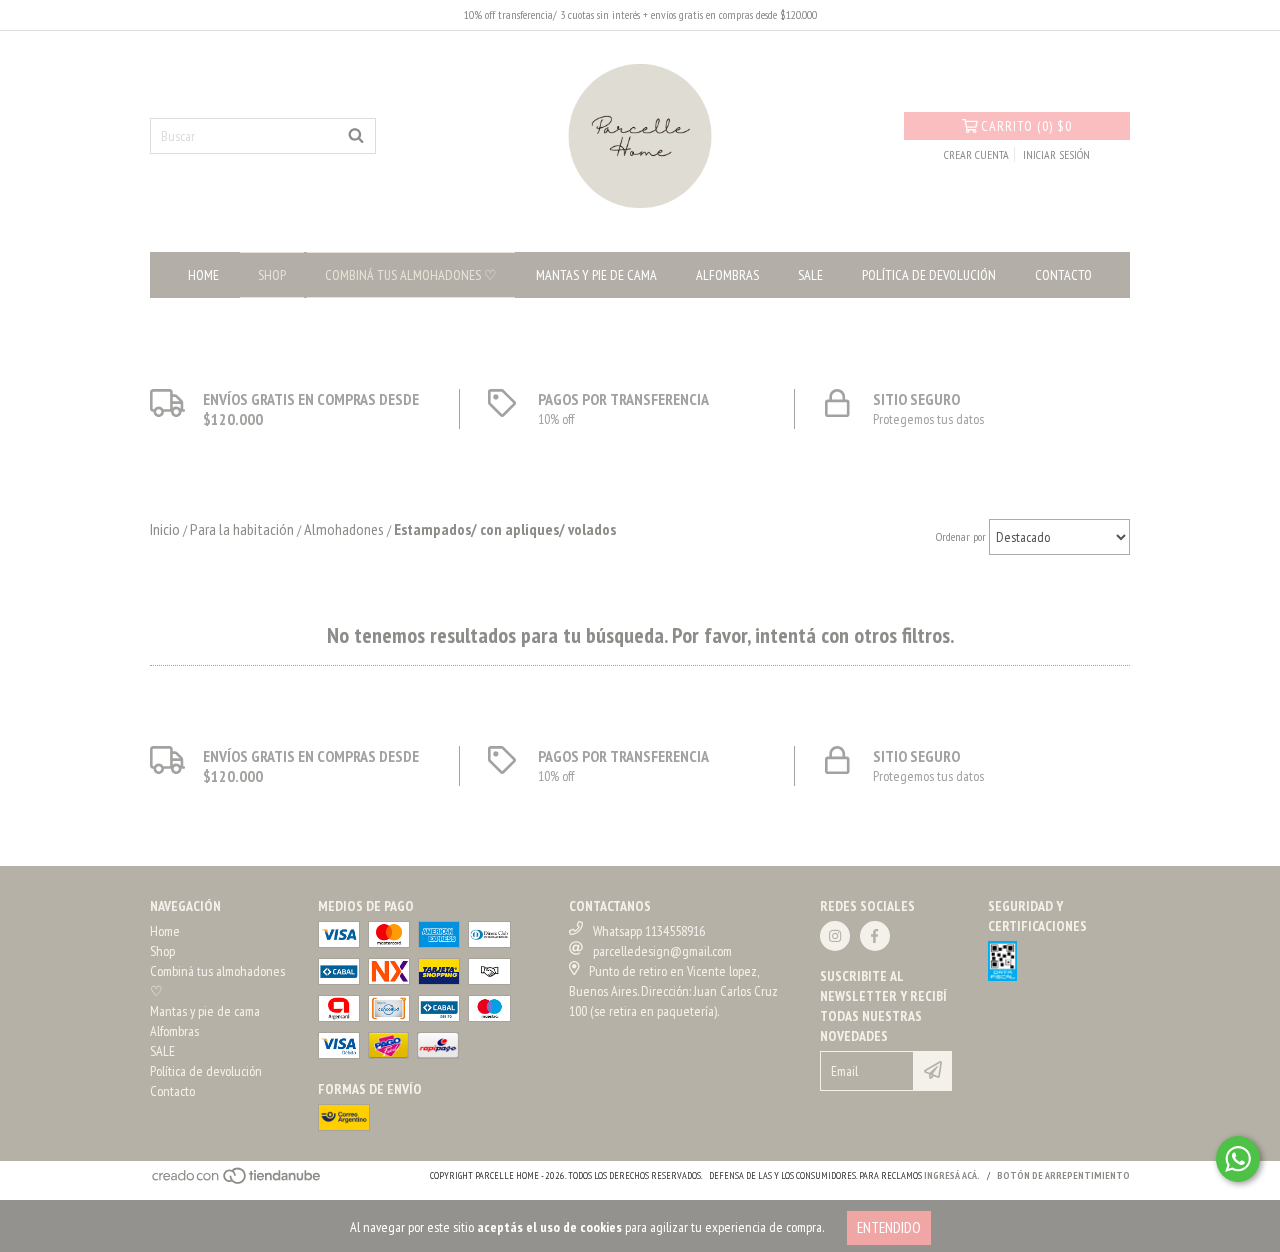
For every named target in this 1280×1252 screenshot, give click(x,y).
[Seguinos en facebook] (875, 936)
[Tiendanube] (237, 1181)
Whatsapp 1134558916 (649, 931)
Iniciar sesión (1056, 154)
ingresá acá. (952, 1175)
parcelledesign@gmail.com (662, 951)
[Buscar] (356, 136)
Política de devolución (929, 275)
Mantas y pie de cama (596, 275)
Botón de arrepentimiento (1063, 1175)
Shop (272, 275)
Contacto (1063, 275)
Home (203, 275)
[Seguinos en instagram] (835, 936)
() (1026, 126)
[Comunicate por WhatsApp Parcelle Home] (1238, 1159)
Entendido (889, 1227)
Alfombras (727, 275)
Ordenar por (961, 536)
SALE (810, 275)
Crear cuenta (976, 154)
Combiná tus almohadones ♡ (411, 275)
